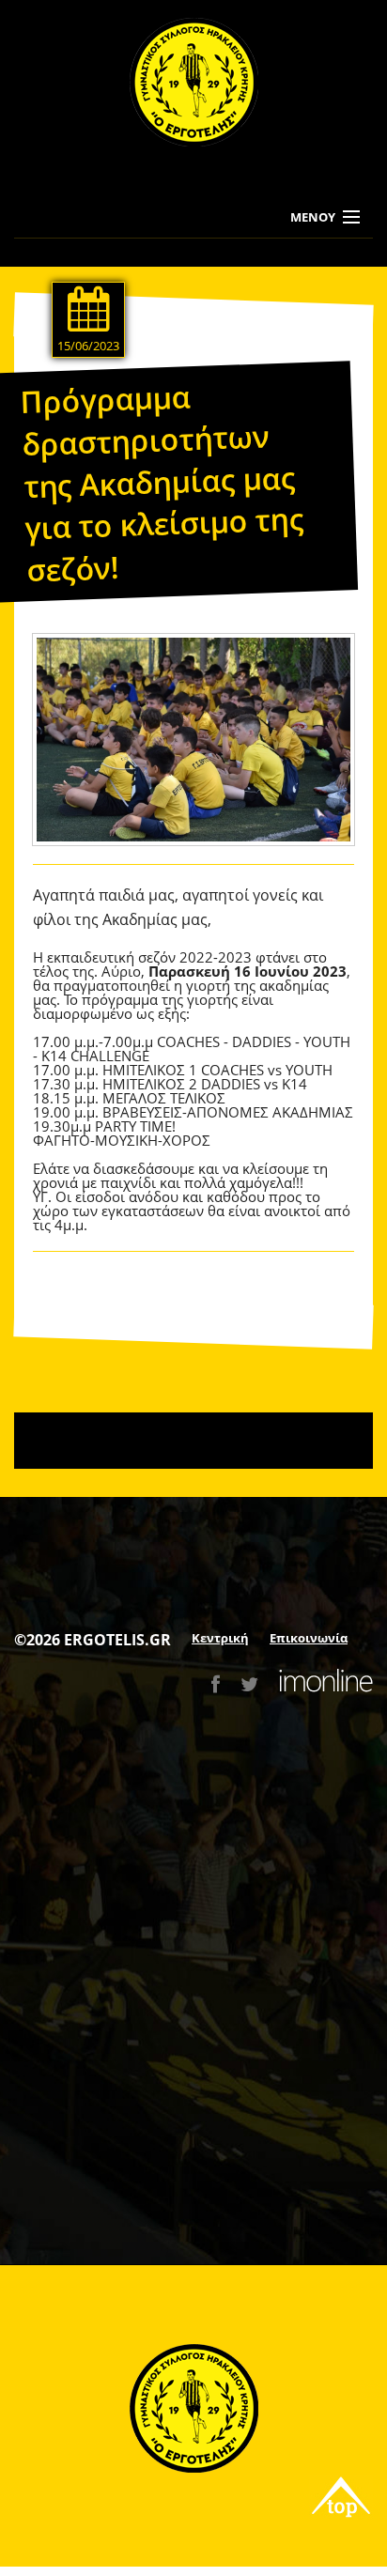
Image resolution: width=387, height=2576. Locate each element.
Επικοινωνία (309, 1638)
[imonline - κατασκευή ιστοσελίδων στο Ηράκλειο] (326, 1684)
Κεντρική (220, 1638)
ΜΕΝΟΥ (313, 217)
